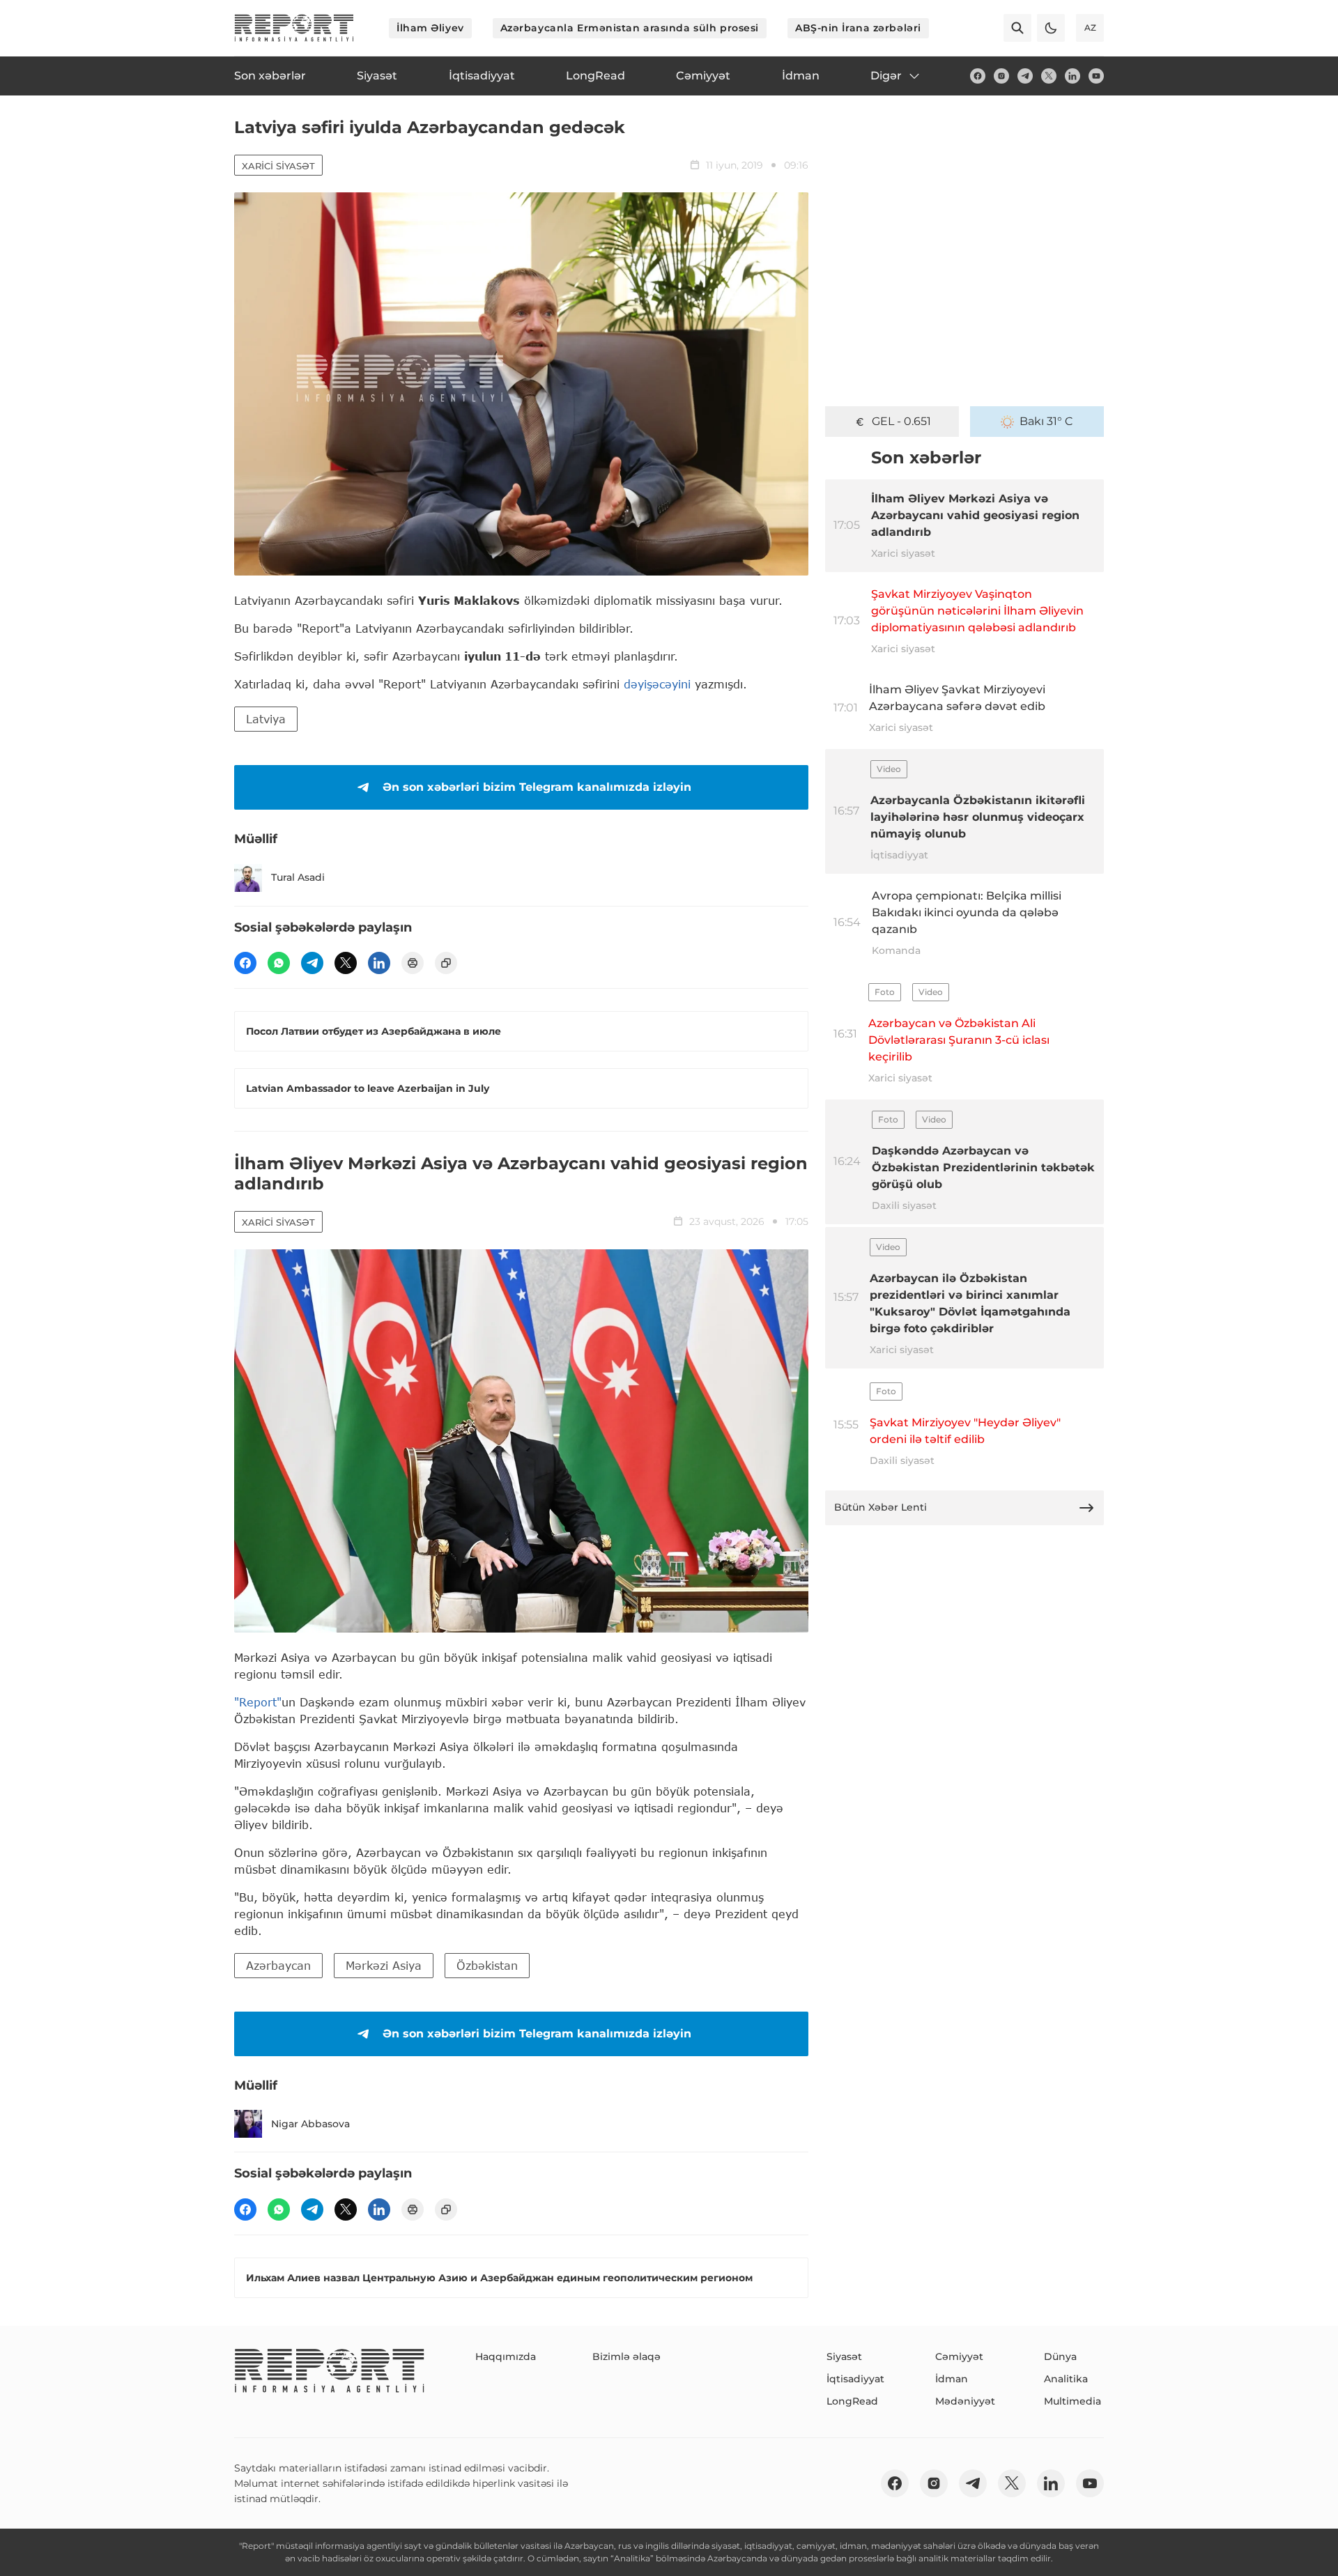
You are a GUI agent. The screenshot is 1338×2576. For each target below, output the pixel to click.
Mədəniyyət (965, 2401)
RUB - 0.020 (901, 421)
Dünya (1060, 2357)
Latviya (266, 719)
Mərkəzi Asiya (384, 1965)
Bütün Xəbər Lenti (881, 1507)
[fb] (978, 76)
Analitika (1066, 2379)
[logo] (294, 28)
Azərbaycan (278, 1965)
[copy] (446, 963)
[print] (413, 963)
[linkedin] (1072, 76)
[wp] (279, 963)
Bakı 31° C (1046, 421)
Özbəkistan (487, 1965)
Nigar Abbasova (310, 2124)
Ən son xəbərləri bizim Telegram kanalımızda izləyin (537, 787)
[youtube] (1096, 76)
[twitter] (1049, 76)
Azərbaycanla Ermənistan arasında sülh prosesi (630, 28)
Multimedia (1072, 2401)
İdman (952, 2379)
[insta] (1001, 76)
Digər (886, 76)
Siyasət (844, 2357)
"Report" (258, 1702)
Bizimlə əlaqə (626, 2357)
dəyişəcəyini (657, 684)
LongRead (852, 2401)
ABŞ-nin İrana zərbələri (858, 28)
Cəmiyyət (959, 2357)
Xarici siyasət (278, 166)
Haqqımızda (506, 2357)
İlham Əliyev (430, 28)
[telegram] (1025, 76)
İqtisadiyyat (855, 2379)
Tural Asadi (298, 877)
